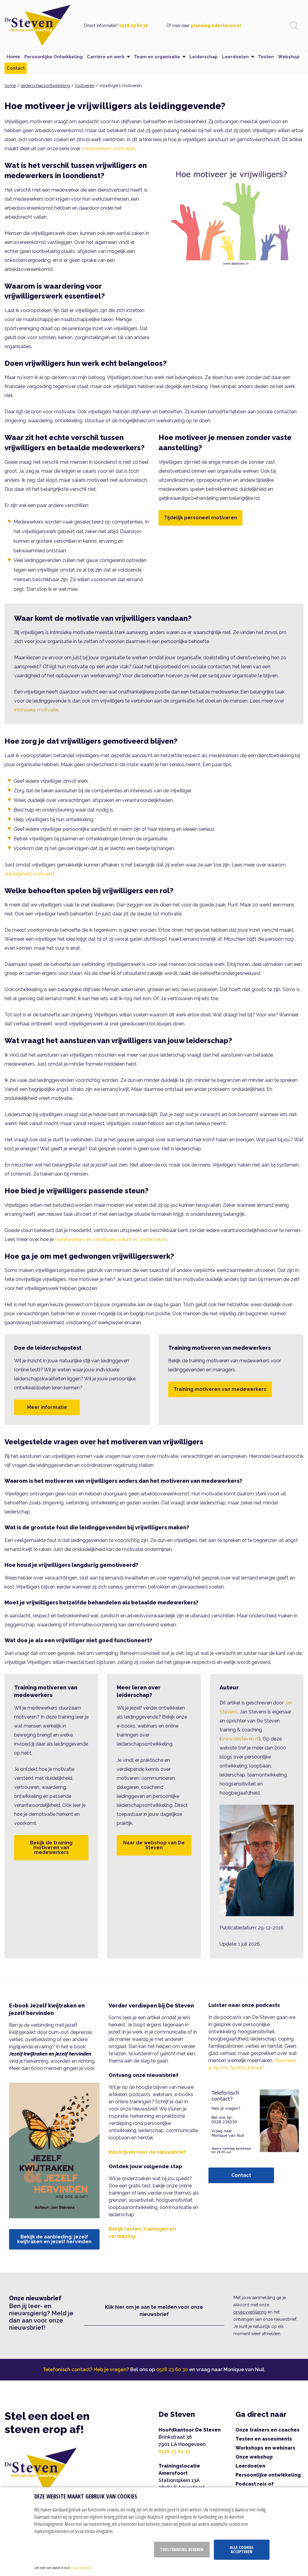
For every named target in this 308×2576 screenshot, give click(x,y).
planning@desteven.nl (216, 26)
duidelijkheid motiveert (29, 874)
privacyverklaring (250, 2312)
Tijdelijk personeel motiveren (200, 518)
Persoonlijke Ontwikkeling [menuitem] (54, 57)
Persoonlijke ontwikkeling (268, 2475)
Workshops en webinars (265, 2448)
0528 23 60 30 (134, 26)
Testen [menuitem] (266, 57)
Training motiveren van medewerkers (220, 1389)
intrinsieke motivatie (36, 710)
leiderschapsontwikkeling (45, 86)
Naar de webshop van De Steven (154, 1845)
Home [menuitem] (13, 57)
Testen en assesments (264, 2439)
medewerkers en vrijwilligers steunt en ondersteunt (111, 1239)
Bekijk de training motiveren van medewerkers (51, 1848)
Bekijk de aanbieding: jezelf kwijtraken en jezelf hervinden (54, 2239)
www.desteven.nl (240, 1739)
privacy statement (81, 2568)
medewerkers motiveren (108, 149)
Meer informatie (47, 1407)
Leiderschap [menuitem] (204, 57)
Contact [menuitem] (16, 68)
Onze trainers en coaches (268, 2430)
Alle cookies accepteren (242, 2549)
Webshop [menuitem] (289, 57)
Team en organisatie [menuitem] (157, 57)
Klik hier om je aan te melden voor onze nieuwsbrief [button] (154, 2311)
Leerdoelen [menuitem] (235, 57)
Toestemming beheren (182, 2549)
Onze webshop (254, 2457)
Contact (241, 2175)
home (10, 86)
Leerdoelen (250, 2466)
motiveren (85, 86)
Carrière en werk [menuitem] (106, 57)
